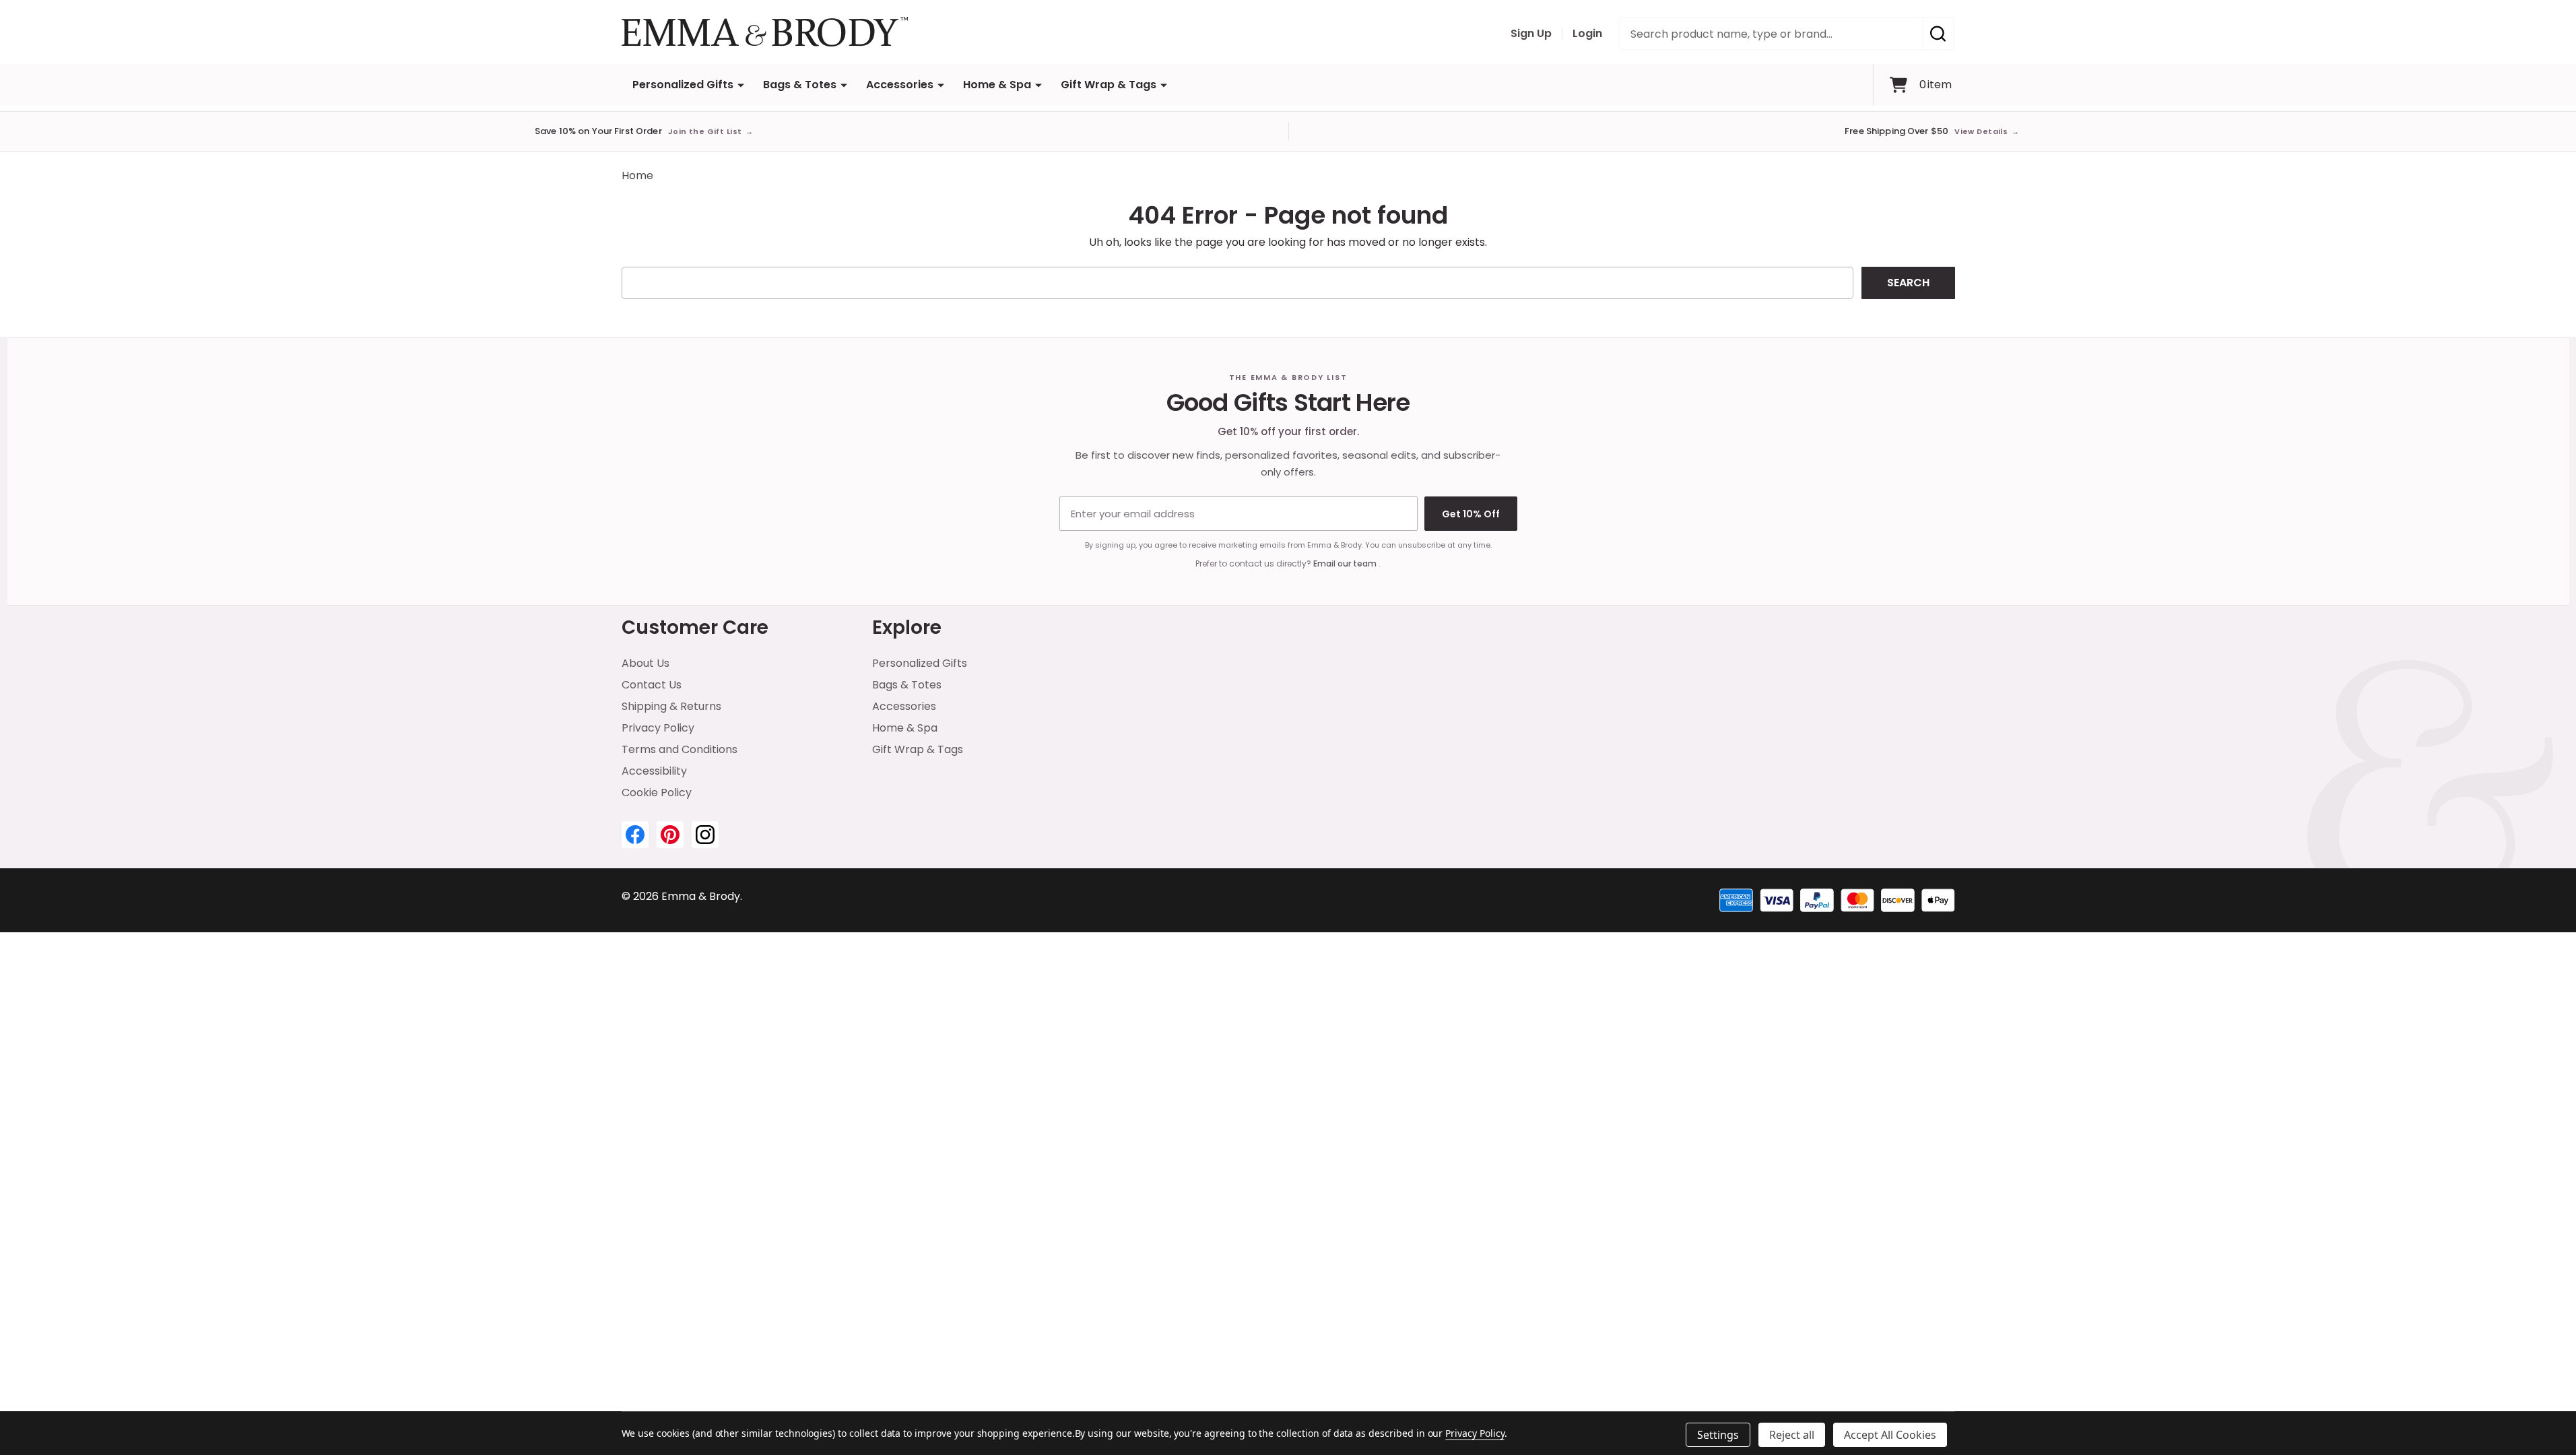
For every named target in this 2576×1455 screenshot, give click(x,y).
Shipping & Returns (671, 706)
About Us (646, 663)
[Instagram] (705, 835)
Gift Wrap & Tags (1109, 85)
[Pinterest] (670, 835)
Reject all (1792, 1435)
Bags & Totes (800, 85)
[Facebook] (635, 835)
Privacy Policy (658, 728)
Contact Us (652, 685)
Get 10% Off (1471, 514)
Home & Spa (997, 85)
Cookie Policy (657, 793)
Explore (907, 627)
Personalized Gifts (683, 85)
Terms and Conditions (680, 749)
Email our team (1346, 563)
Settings (1718, 1435)
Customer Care (695, 627)
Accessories (900, 85)
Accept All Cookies (1890, 1435)
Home (637, 175)
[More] (741, 85)
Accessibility (654, 771)
